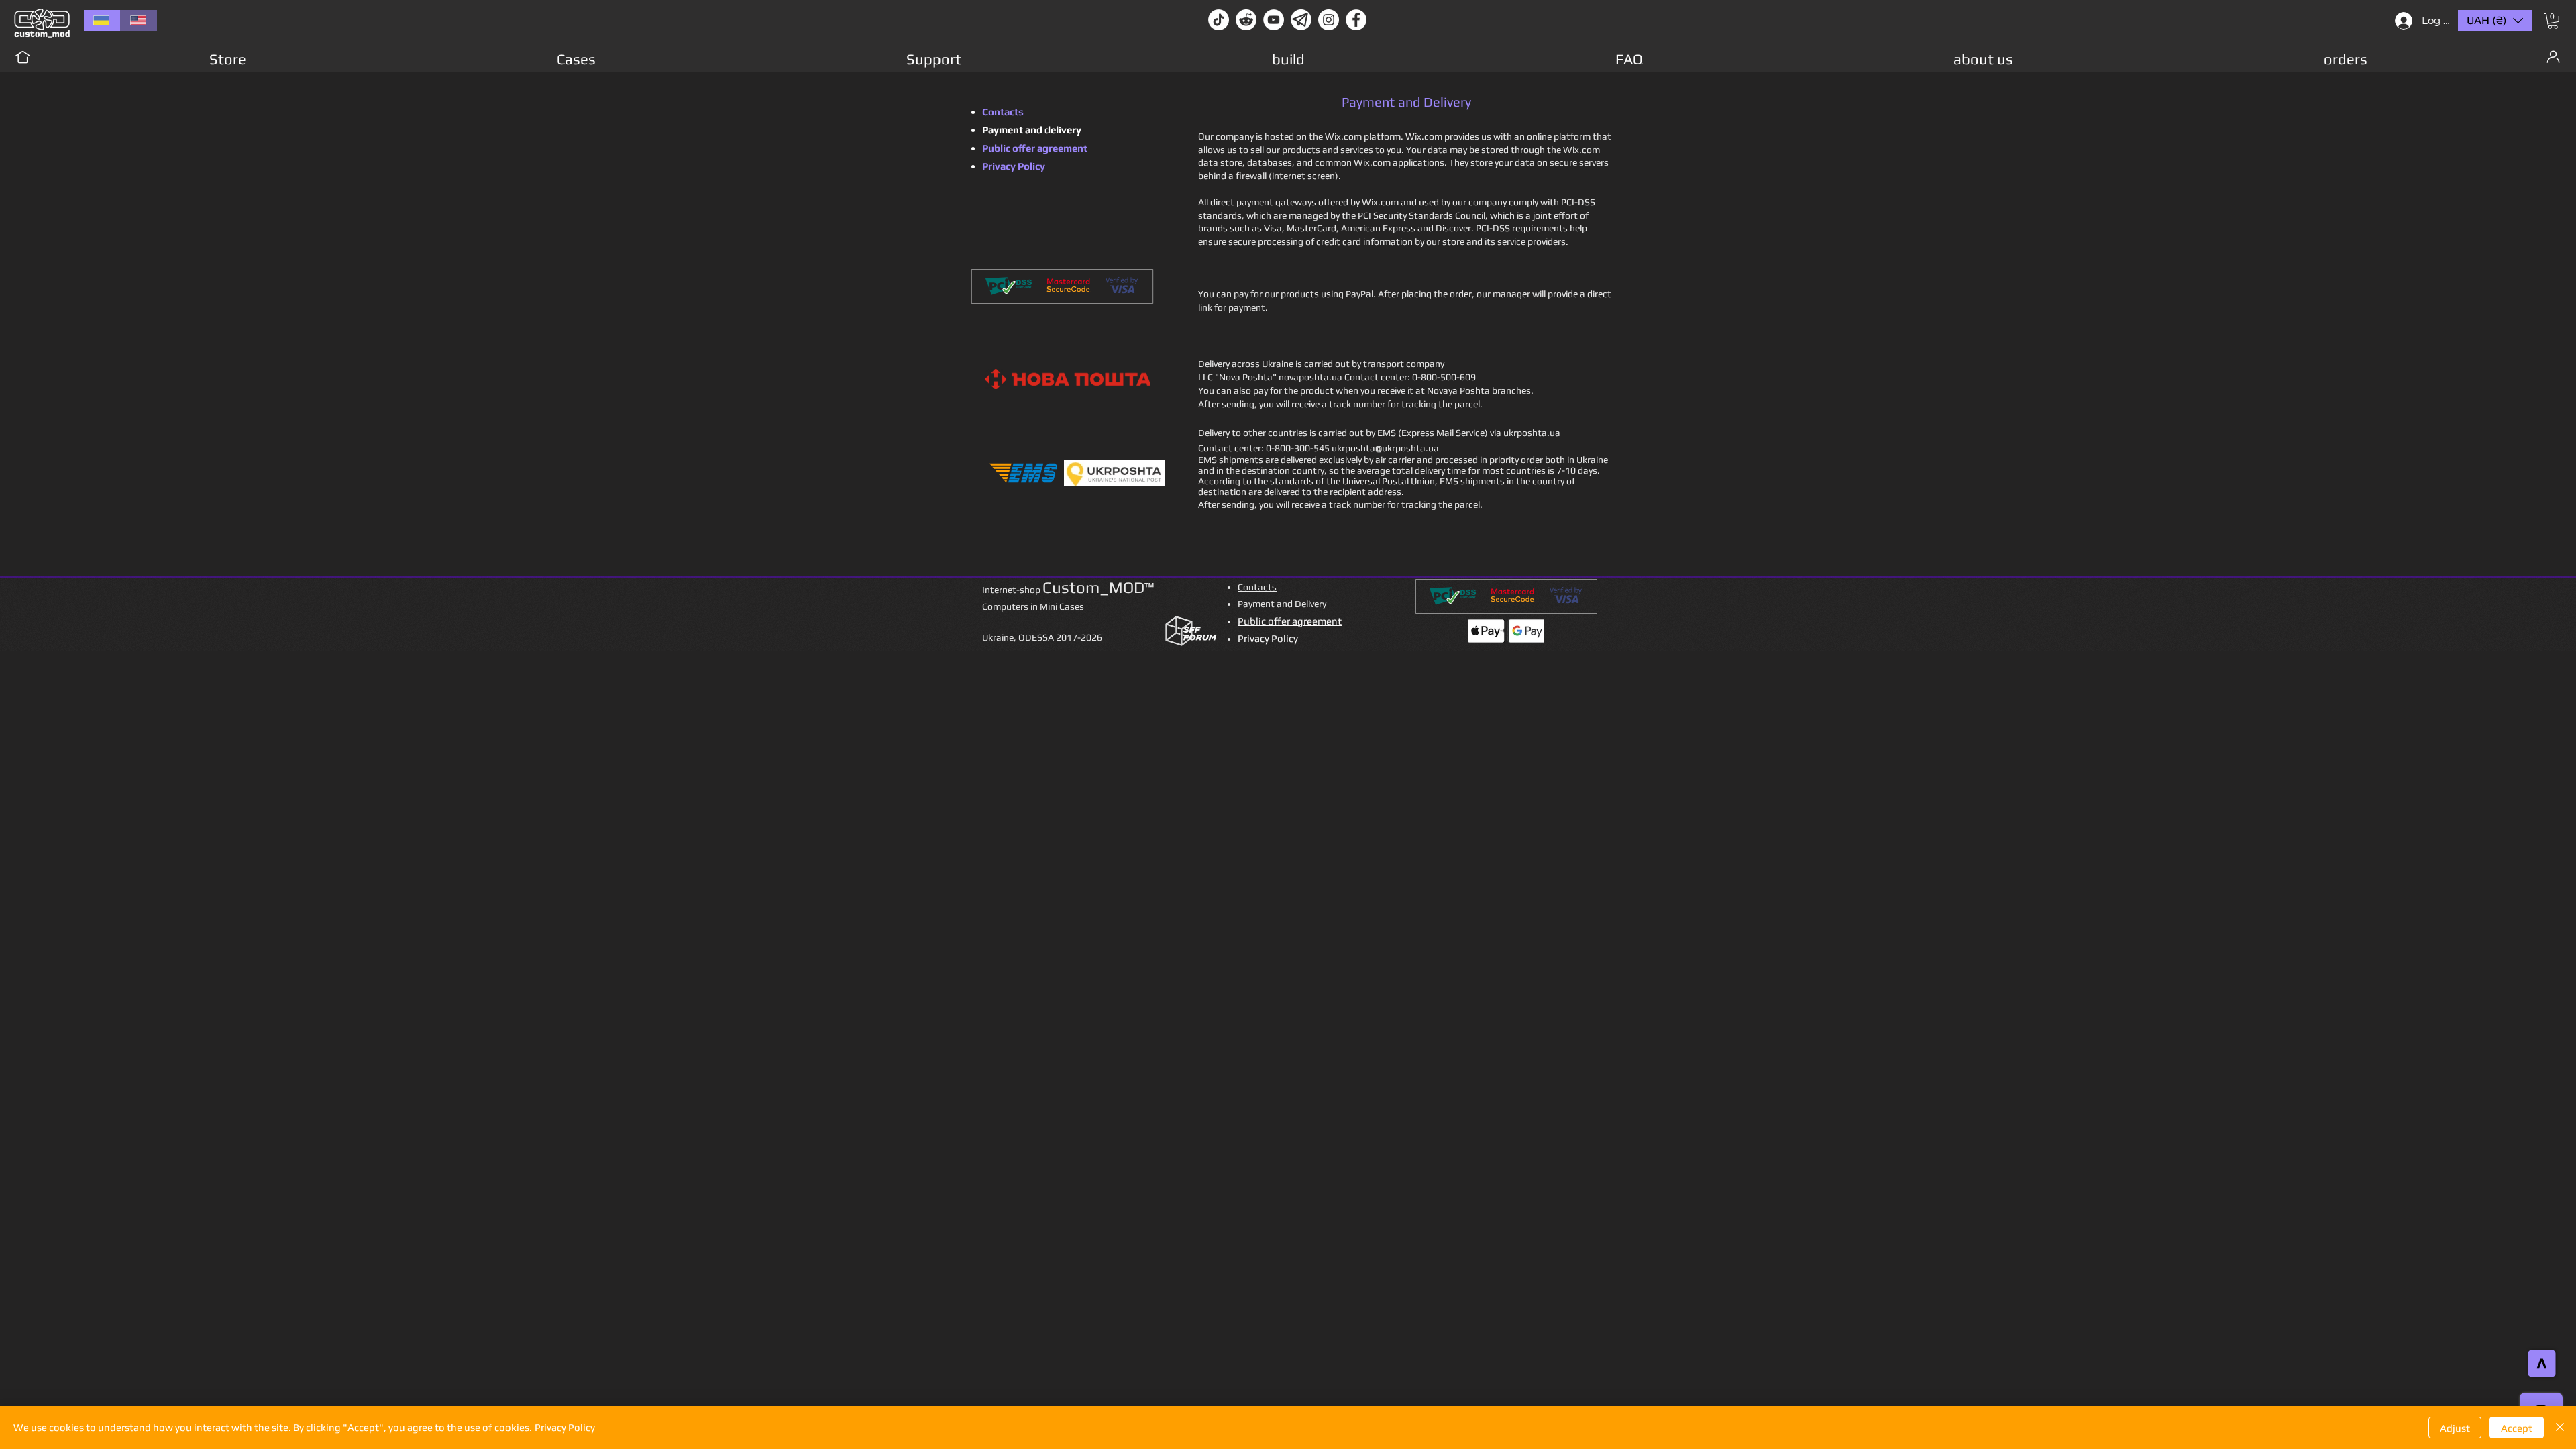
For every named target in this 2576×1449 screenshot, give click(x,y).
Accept (2517, 1428)
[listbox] (2495, 20)
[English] (139, 20)
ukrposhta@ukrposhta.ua (1385, 448)
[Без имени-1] (1301, 20)
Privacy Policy (565, 1427)
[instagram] (1329, 20)
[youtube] (1274, 20)
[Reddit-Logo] (1246, 20)
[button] (2553, 21)
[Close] (2560, 1428)
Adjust (2455, 1428)
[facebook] (1356, 20)
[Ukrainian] (102, 20)
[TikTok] (1219, 20)
